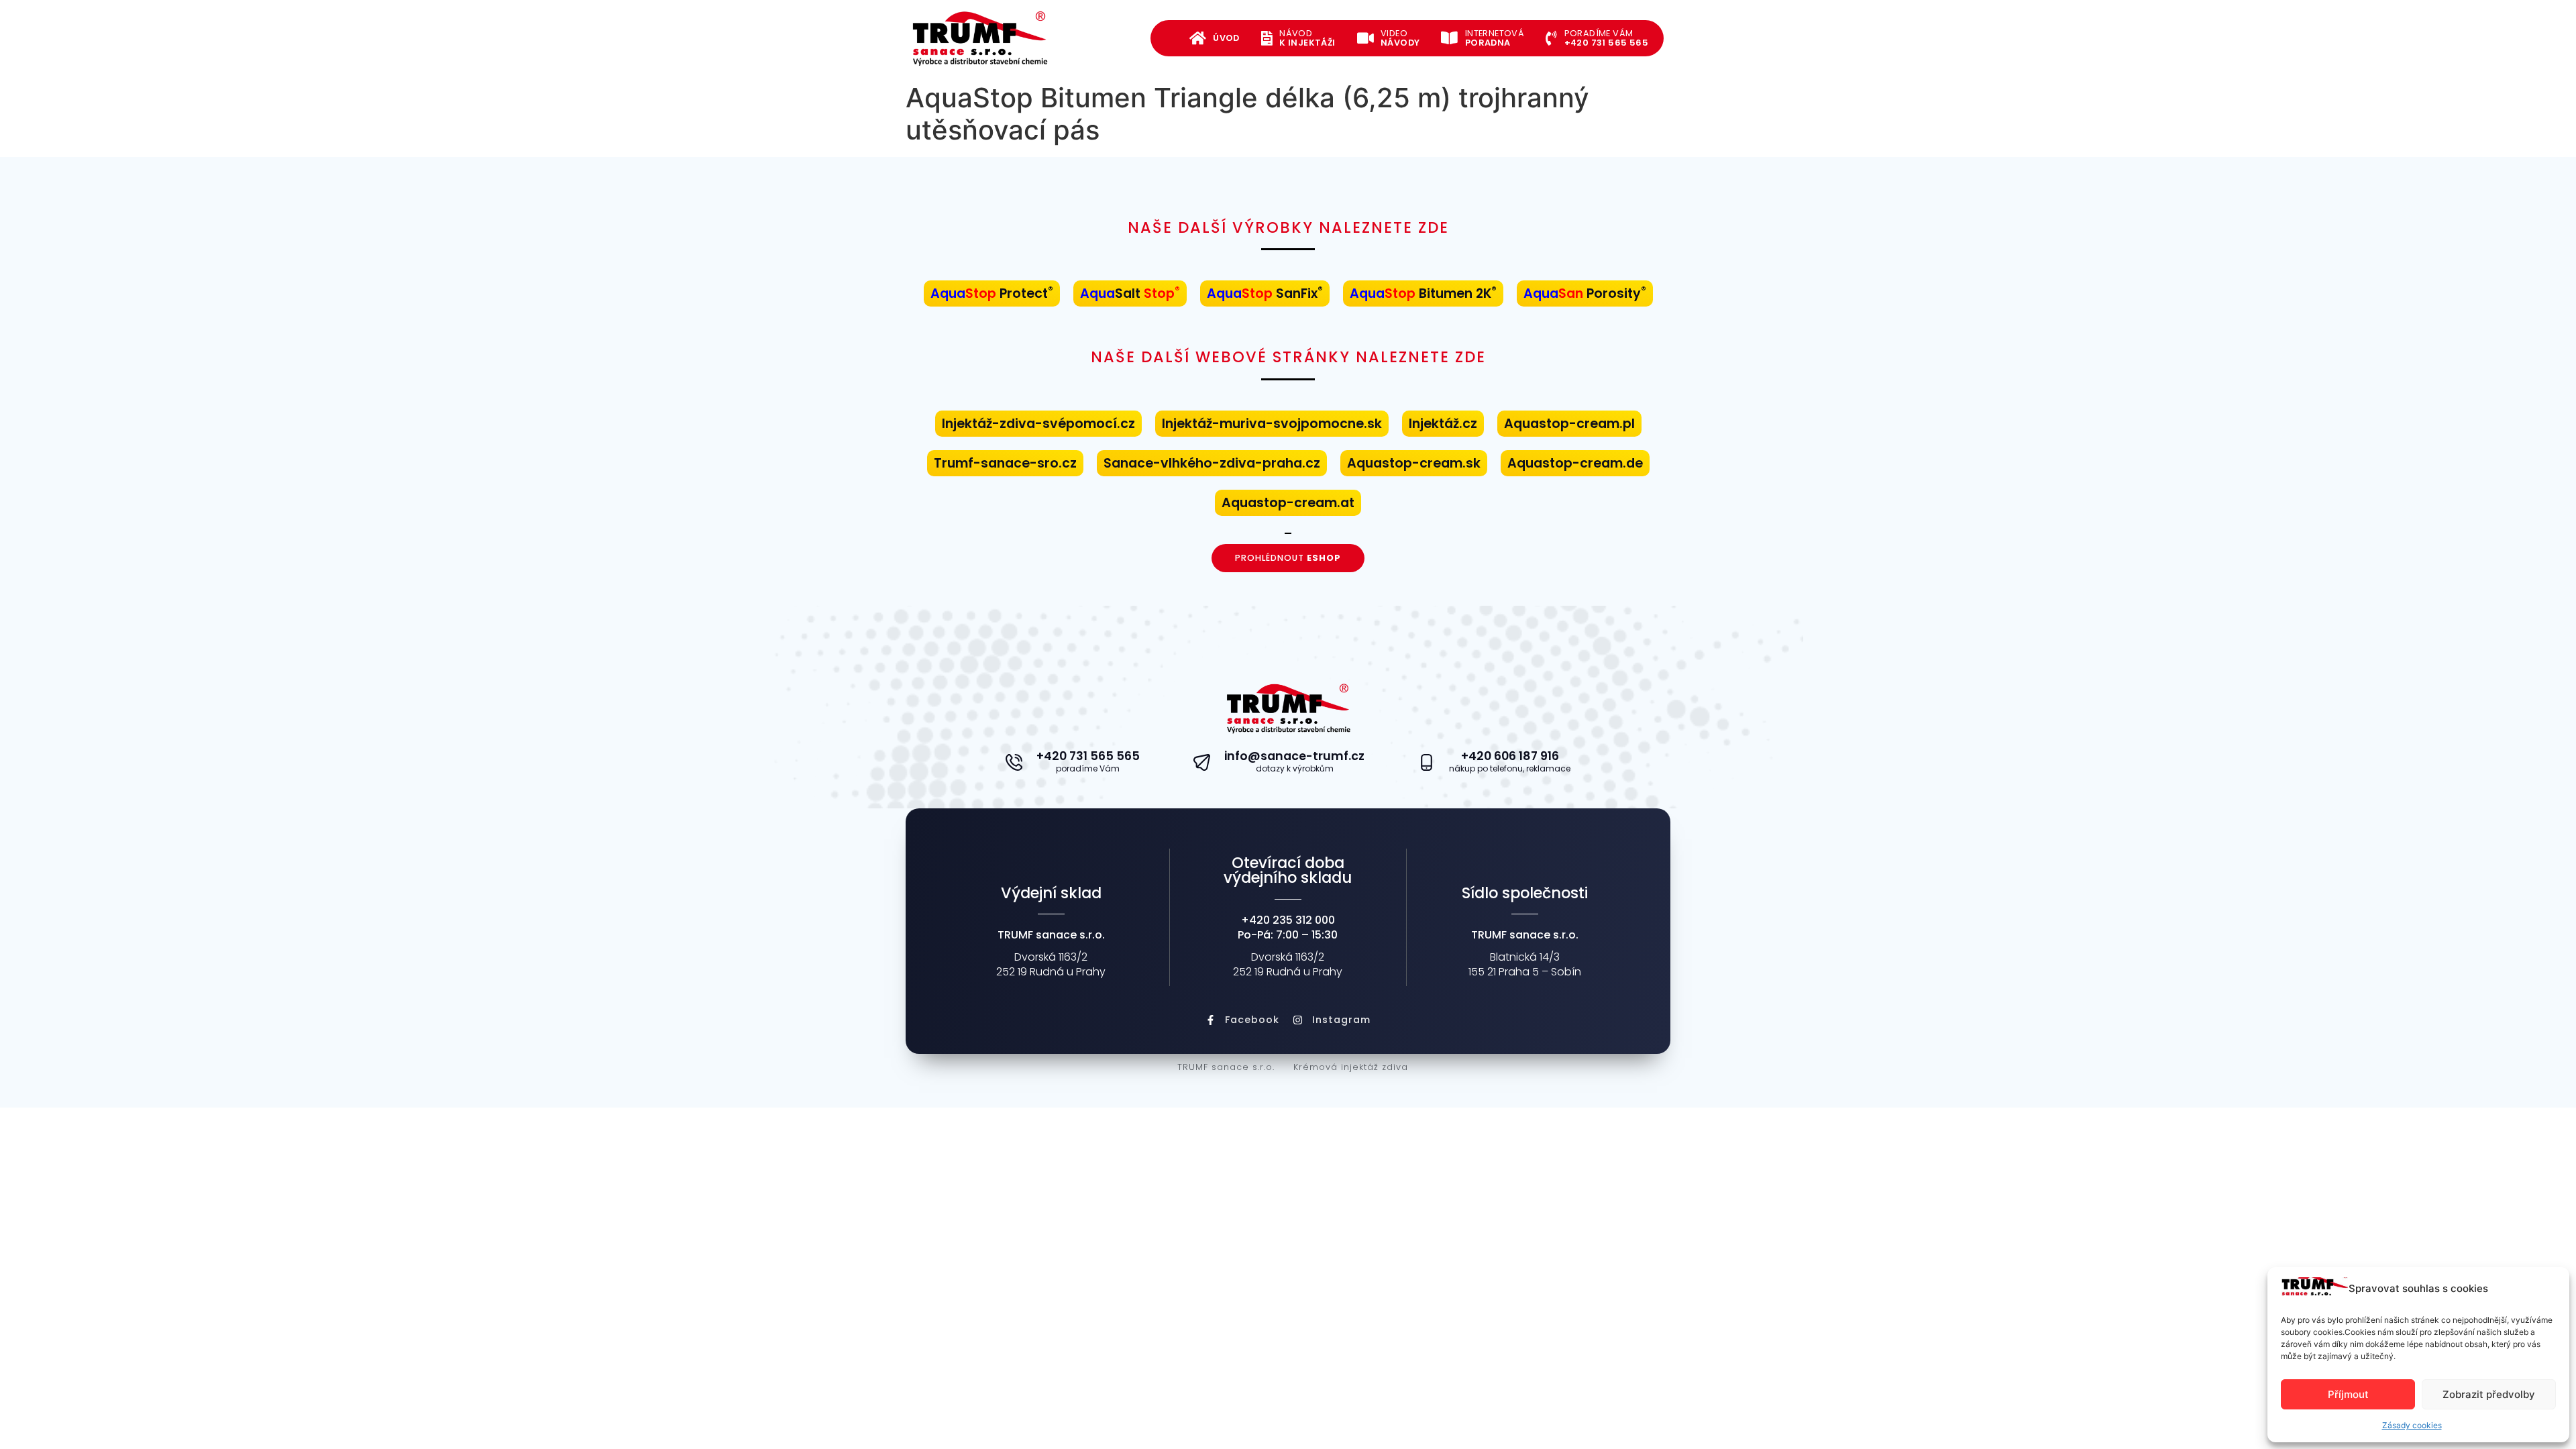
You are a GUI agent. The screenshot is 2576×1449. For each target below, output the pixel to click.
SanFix (1265, 293)
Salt (1130, 293)
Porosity (1585, 293)
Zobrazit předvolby (2489, 1394)
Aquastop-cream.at (1288, 503)
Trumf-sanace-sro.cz (1005, 463)
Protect (992, 293)
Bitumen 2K (1423, 293)
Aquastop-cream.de (1575, 463)
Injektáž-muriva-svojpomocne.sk (1272, 424)
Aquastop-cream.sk (1414, 463)
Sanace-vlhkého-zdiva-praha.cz (1212, 463)
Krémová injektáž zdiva (1351, 1067)
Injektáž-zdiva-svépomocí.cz (1038, 424)
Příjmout (2348, 1394)
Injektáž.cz (1443, 424)
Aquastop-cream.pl (1569, 424)
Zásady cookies (2412, 1425)
